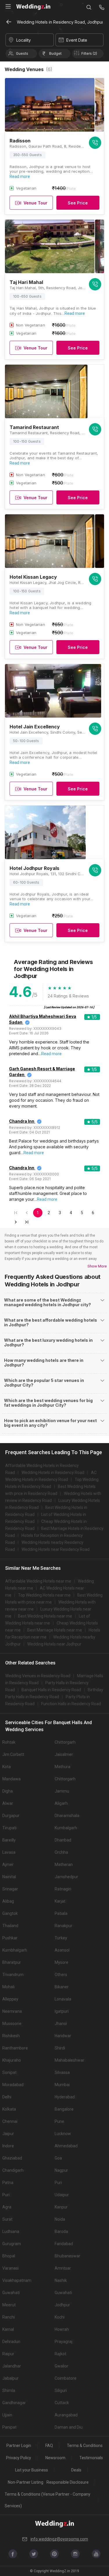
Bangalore (64, 2109)
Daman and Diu (69, 2427)
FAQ (49, 2446)
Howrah (62, 2329)
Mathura (62, 1767)
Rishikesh (11, 2036)
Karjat (60, 1901)
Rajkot (60, 2354)
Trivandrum (13, 1975)
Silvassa (62, 2072)
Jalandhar (12, 2366)
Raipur (8, 2354)
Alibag (8, 1901)
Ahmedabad (66, 2146)
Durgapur (11, 1816)
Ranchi (9, 2317)
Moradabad (13, 2085)
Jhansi (61, 2024)
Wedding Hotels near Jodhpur (54, 1644)
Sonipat (9, 2072)
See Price (78, 203)
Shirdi (60, 2048)
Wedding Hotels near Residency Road (56, 1549)
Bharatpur (12, 1962)
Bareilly (9, 1840)
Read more (20, 176)
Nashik (61, 2280)
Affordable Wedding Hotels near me (38, 1581)
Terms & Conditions (85, 2446)
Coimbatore (66, 2378)
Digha (8, 1791)
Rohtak (9, 1742)
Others (61, 1975)
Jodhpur (62, 2305)
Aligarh (61, 1803)
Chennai (10, 2121)
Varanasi (10, 2268)
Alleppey (10, 1999)
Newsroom (55, 2458)
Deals (76, 2470)
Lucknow (63, 2134)
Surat (7, 2219)
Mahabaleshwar (69, 2060)
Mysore (61, 1962)
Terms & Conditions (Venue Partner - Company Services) (48, 2500)
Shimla (9, 2390)
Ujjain (7, 2415)
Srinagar (10, 1889)
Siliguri (61, 2390)
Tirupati (9, 1828)
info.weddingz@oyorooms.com (59, 2539)
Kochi (60, 2317)
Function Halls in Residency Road (71, 1704)
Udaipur (62, 2195)
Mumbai (62, 2085)
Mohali (8, 1987)
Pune (59, 2121)
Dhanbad (63, 1840)
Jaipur (8, 2134)
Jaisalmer (64, 1754)
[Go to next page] (16, 1222)
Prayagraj (64, 2342)
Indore (8, 2146)
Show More (97, 1266)
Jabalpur (10, 2378)
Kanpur (61, 2207)
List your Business (32, 2470)
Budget (55, 53)
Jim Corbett (13, 1754)
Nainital (9, 1877)
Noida (60, 2219)
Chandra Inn (22, 1121)
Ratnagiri (63, 1889)
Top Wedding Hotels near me (44, 1595)
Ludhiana (11, 2231)
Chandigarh (13, 2170)
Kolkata (9, 2109)
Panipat (9, 2427)
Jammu (62, 1791)
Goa (58, 2158)
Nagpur (61, 2170)
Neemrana (12, 2011)
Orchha (61, 1852)
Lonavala (63, 1999)
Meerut (9, 2305)
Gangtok (10, 1913)
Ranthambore (15, 2048)
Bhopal (9, 2256)
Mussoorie (12, 2024)
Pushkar (10, 1938)
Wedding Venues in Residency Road (38, 1676)
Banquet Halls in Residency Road (51, 1690)
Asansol (62, 1950)
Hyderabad (65, 2097)
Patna (8, 2183)
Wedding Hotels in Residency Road (53, 1472)
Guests (22, 53)
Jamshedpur (66, 1877)
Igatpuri (62, 2011)
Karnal (8, 2329)
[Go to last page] (27, 1222)
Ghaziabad (12, 2158)
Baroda (61, 2231)
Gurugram (12, 2244)
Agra (7, 2207)
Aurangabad (66, 2415)
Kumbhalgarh (15, 1950)
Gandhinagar (14, 2403)
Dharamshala (67, 1816)
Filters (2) (89, 53)
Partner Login (19, 2446)
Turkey (61, 1938)
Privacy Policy (19, 2458)
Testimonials (91, 2458)
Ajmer (8, 1865)
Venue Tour (35, 203)
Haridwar (63, 2036)
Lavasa (9, 1852)
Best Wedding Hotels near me (45, 1616)
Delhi (7, 2097)
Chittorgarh (65, 1742)
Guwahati (11, 2293)
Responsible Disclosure (68, 2482)
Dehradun (11, 2342)
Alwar (8, 1803)
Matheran (64, 1865)
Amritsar (63, 2268)
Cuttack (62, 2403)
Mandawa (11, 1779)
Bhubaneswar (67, 2256)
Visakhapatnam (17, 2280)
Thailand (10, 1926)
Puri (58, 2183)
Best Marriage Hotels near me (55, 1630)
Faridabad (64, 2244)
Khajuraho (12, 2060)
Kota (7, 1767)
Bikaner (62, 1987)
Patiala (61, 1913)
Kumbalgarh (66, 1828)
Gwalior (61, 2366)
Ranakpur (64, 1926)
